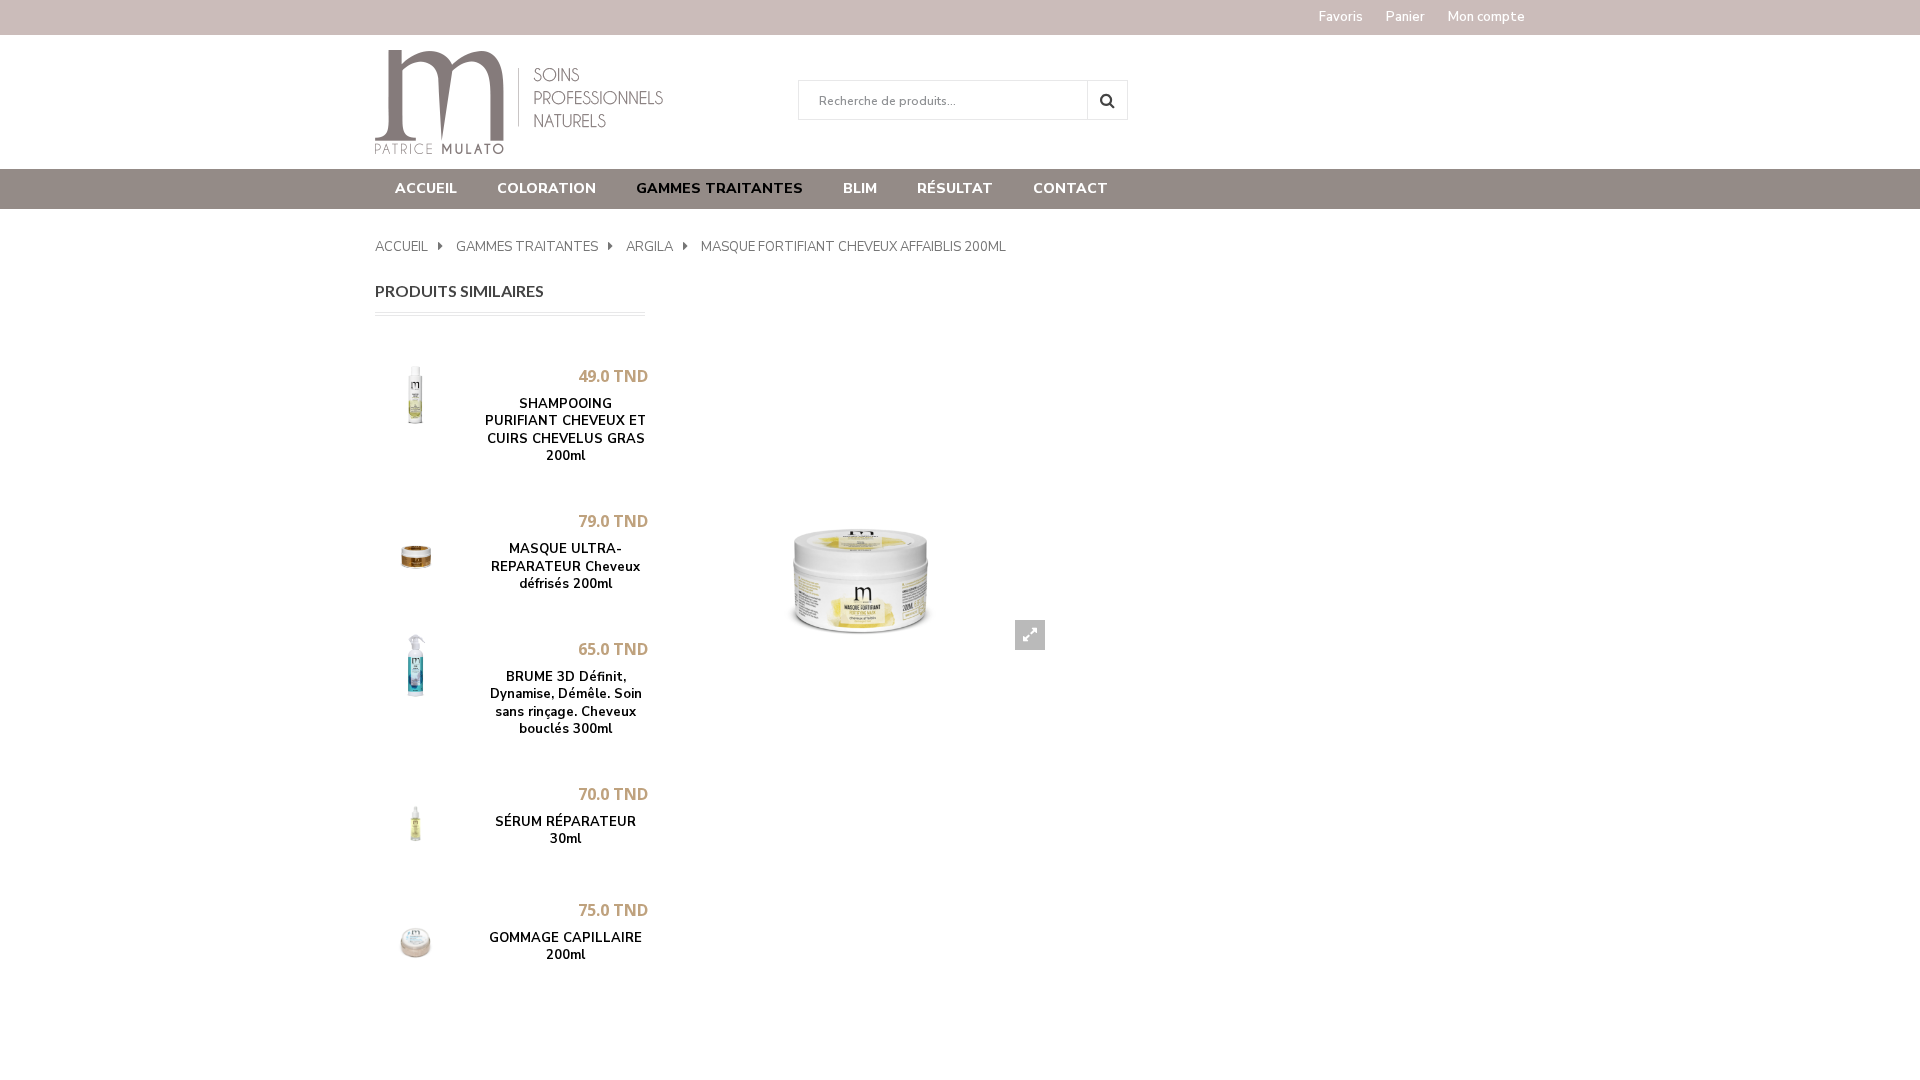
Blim (860, 188)
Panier (1405, 17)
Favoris (1341, 17)
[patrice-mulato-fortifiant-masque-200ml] (860, 465)
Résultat (955, 188)
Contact (1070, 188)
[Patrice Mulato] (519, 59)
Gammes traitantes (719, 188)
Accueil (426, 188)
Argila (649, 247)
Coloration (546, 188)
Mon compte (1486, 17)
